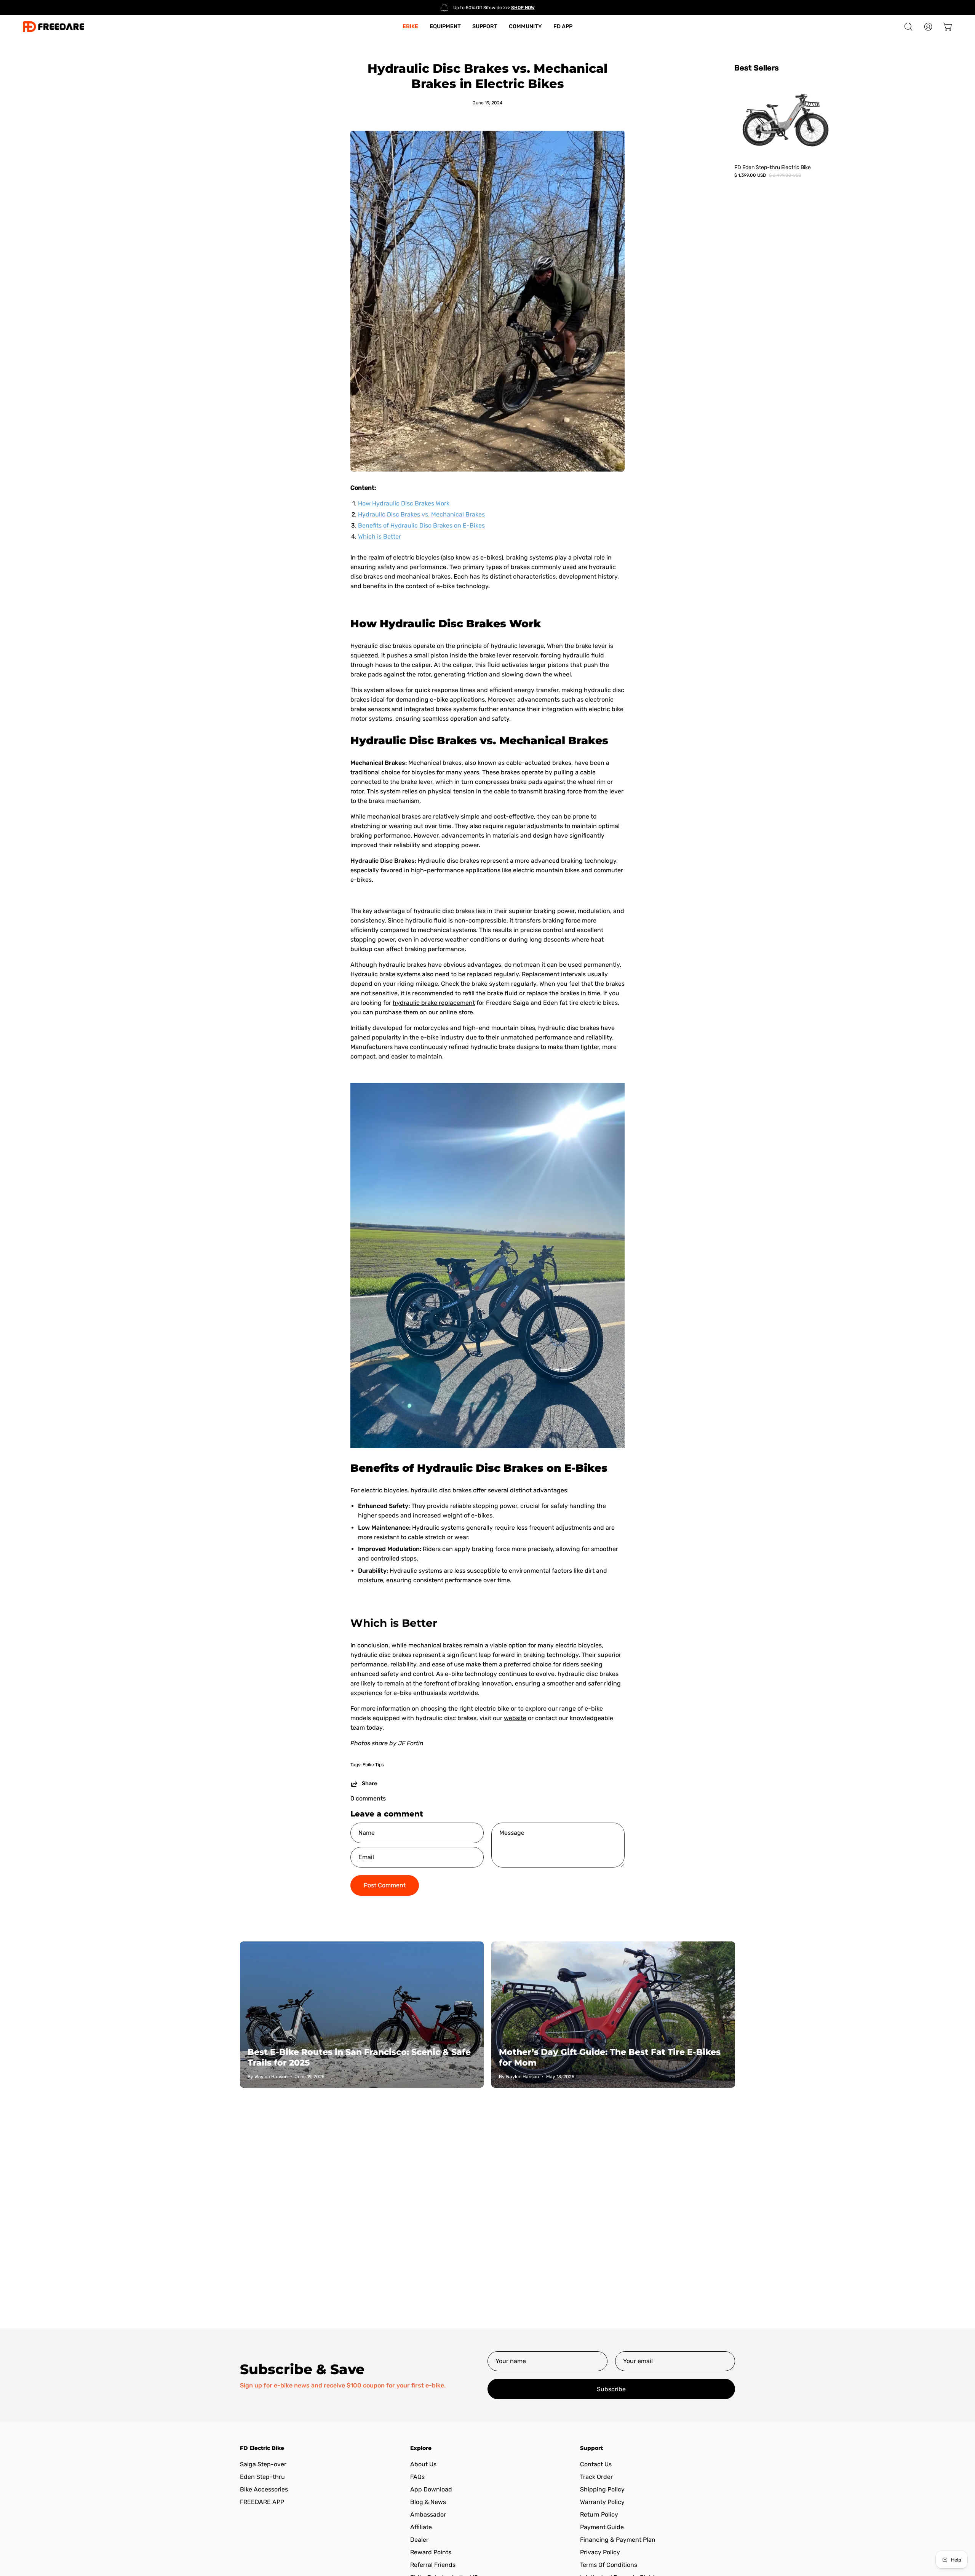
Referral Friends (433, 2565)
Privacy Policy (600, 2552)
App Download (431, 2489)
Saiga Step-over (263, 2464)
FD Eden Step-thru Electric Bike (773, 167)
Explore (421, 2448)
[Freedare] (53, 27)
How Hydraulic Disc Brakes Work (404, 503)
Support (591, 2448)
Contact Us (596, 2464)
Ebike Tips (373, 1765)
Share (369, 1784)
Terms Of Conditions (609, 2565)
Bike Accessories (264, 2489)
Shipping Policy (602, 2489)
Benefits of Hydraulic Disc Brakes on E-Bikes (421, 525)
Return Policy (599, 2514)
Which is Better (380, 536)
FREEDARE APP (262, 2502)
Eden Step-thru (262, 2477)
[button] (908, 27)
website (515, 1718)
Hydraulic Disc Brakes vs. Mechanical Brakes (421, 514)
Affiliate (421, 2527)
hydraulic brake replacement (434, 1003)
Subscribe (611, 2389)
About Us (423, 2464)
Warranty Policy (602, 2502)
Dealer (419, 2540)
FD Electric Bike (262, 2448)
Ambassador (428, 2514)
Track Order (596, 2477)
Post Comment (385, 1885)
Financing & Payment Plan (618, 2540)
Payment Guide (602, 2527)
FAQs (417, 2477)
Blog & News (428, 2502)
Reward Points (431, 2552)
